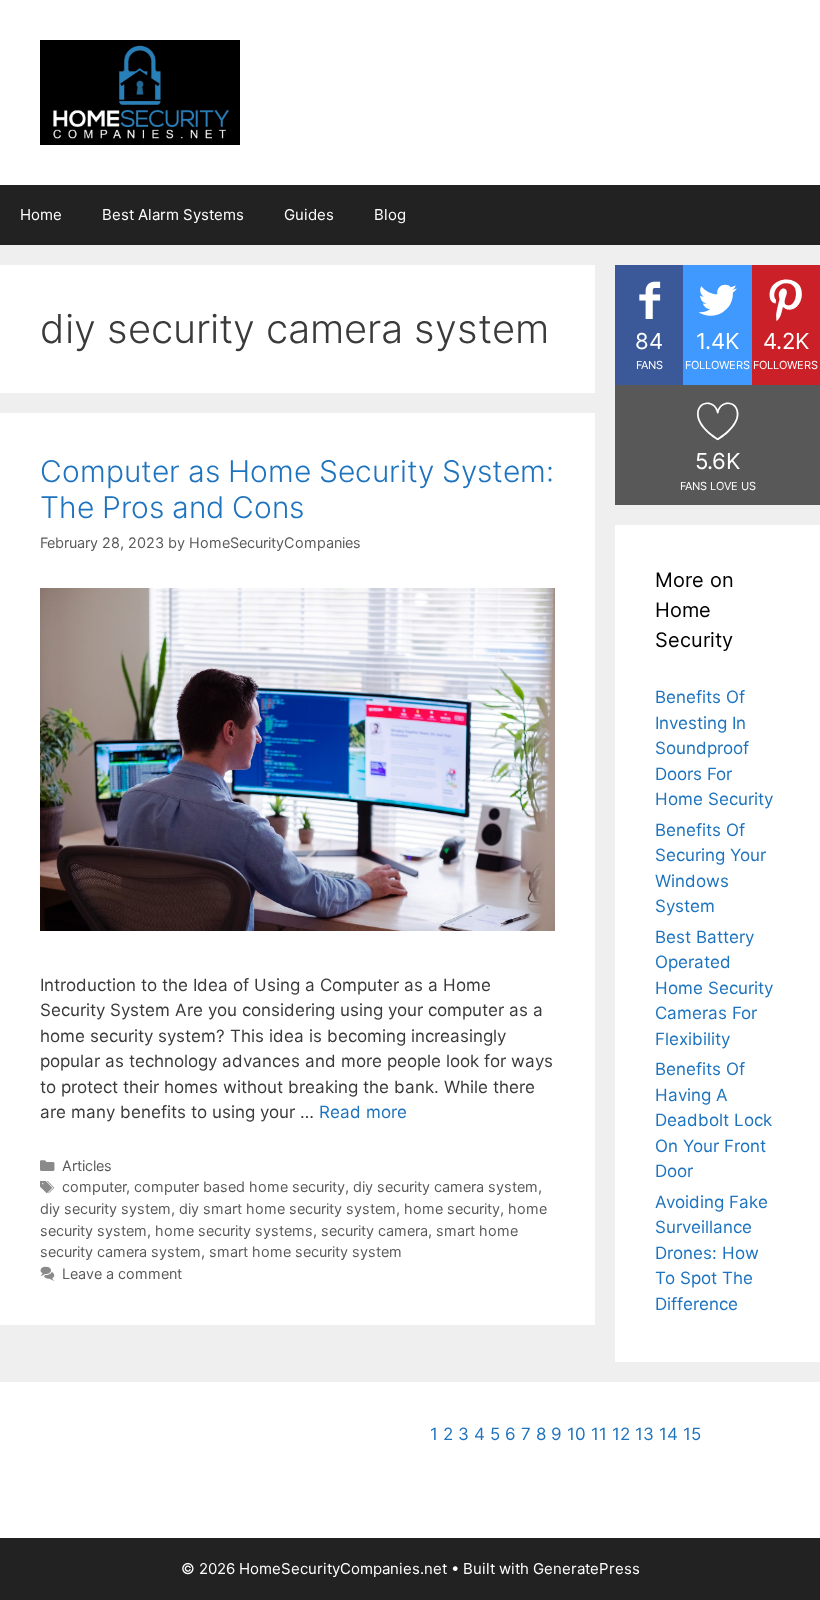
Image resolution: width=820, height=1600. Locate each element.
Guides (309, 214)
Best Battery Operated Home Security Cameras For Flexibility (714, 988)
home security (452, 1208)
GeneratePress (586, 1568)
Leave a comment (122, 1273)
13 (644, 1434)
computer (94, 1186)
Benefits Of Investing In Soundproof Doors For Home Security (714, 748)
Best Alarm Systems (173, 214)
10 (576, 1434)
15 (692, 1434)
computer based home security (239, 1186)
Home (41, 214)
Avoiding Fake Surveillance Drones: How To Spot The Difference (711, 1253)
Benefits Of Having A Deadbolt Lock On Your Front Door (713, 1120)
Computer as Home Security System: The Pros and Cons (297, 489)
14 (668, 1434)
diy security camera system (445, 1186)
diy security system (105, 1208)
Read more (363, 1112)
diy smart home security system (287, 1208)
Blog (390, 214)
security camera (374, 1230)
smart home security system (305, 1251)
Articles (87, 1165)
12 (621, 1434)
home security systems (234, 1230)
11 (599, 1434)
